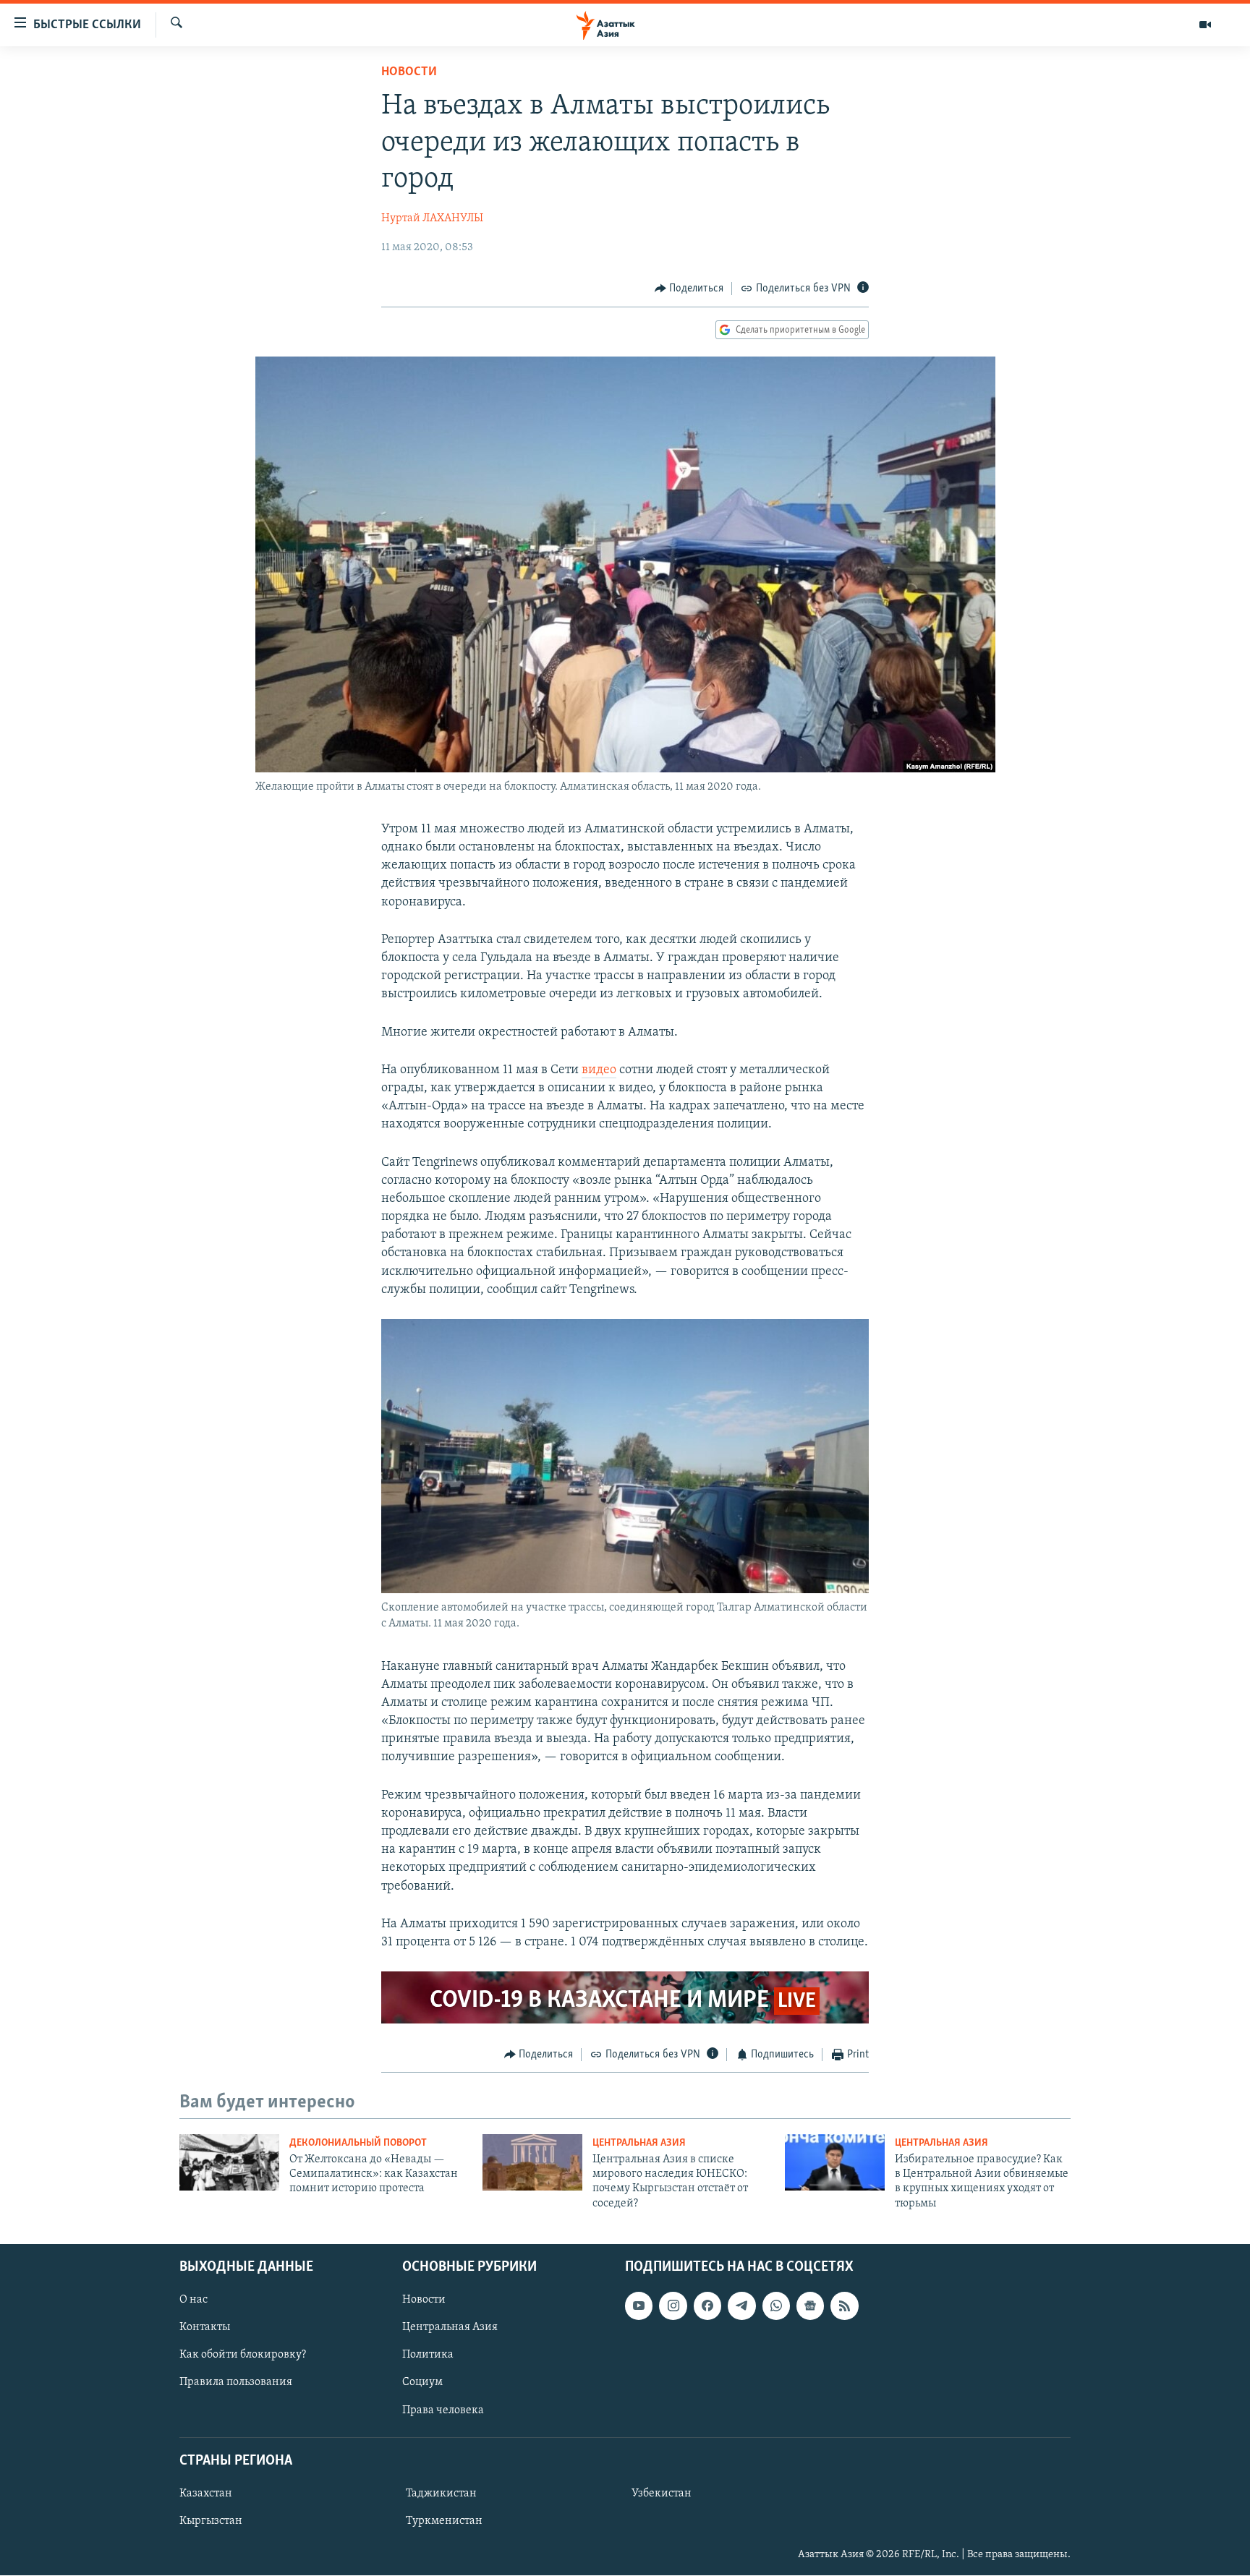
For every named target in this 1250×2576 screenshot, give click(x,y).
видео (599, 1070)
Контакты (205, 2328)
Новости (409, 72)
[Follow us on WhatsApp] (776, 2306)
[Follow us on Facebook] (707, 2306)
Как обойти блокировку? (243, 2355)
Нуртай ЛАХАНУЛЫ (432, 218)
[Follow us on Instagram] (673, 2306)
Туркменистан (444, 2521)
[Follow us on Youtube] (639, 2306)
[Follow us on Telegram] (741, 2306)
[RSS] (844, 2306)
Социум (422, 2383)
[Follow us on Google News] (810, 2306)
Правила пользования (236, 2383)
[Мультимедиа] (1205, 25)
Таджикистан (441, 2494)
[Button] (689, 289)
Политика (428, 2355)
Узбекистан (662, 2494)
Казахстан (206, 2494)
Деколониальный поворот (358, 2143)
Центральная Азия (639, 2143)
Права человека (443, 2410)
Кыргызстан (211, 2521)
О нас (194, 2300)
